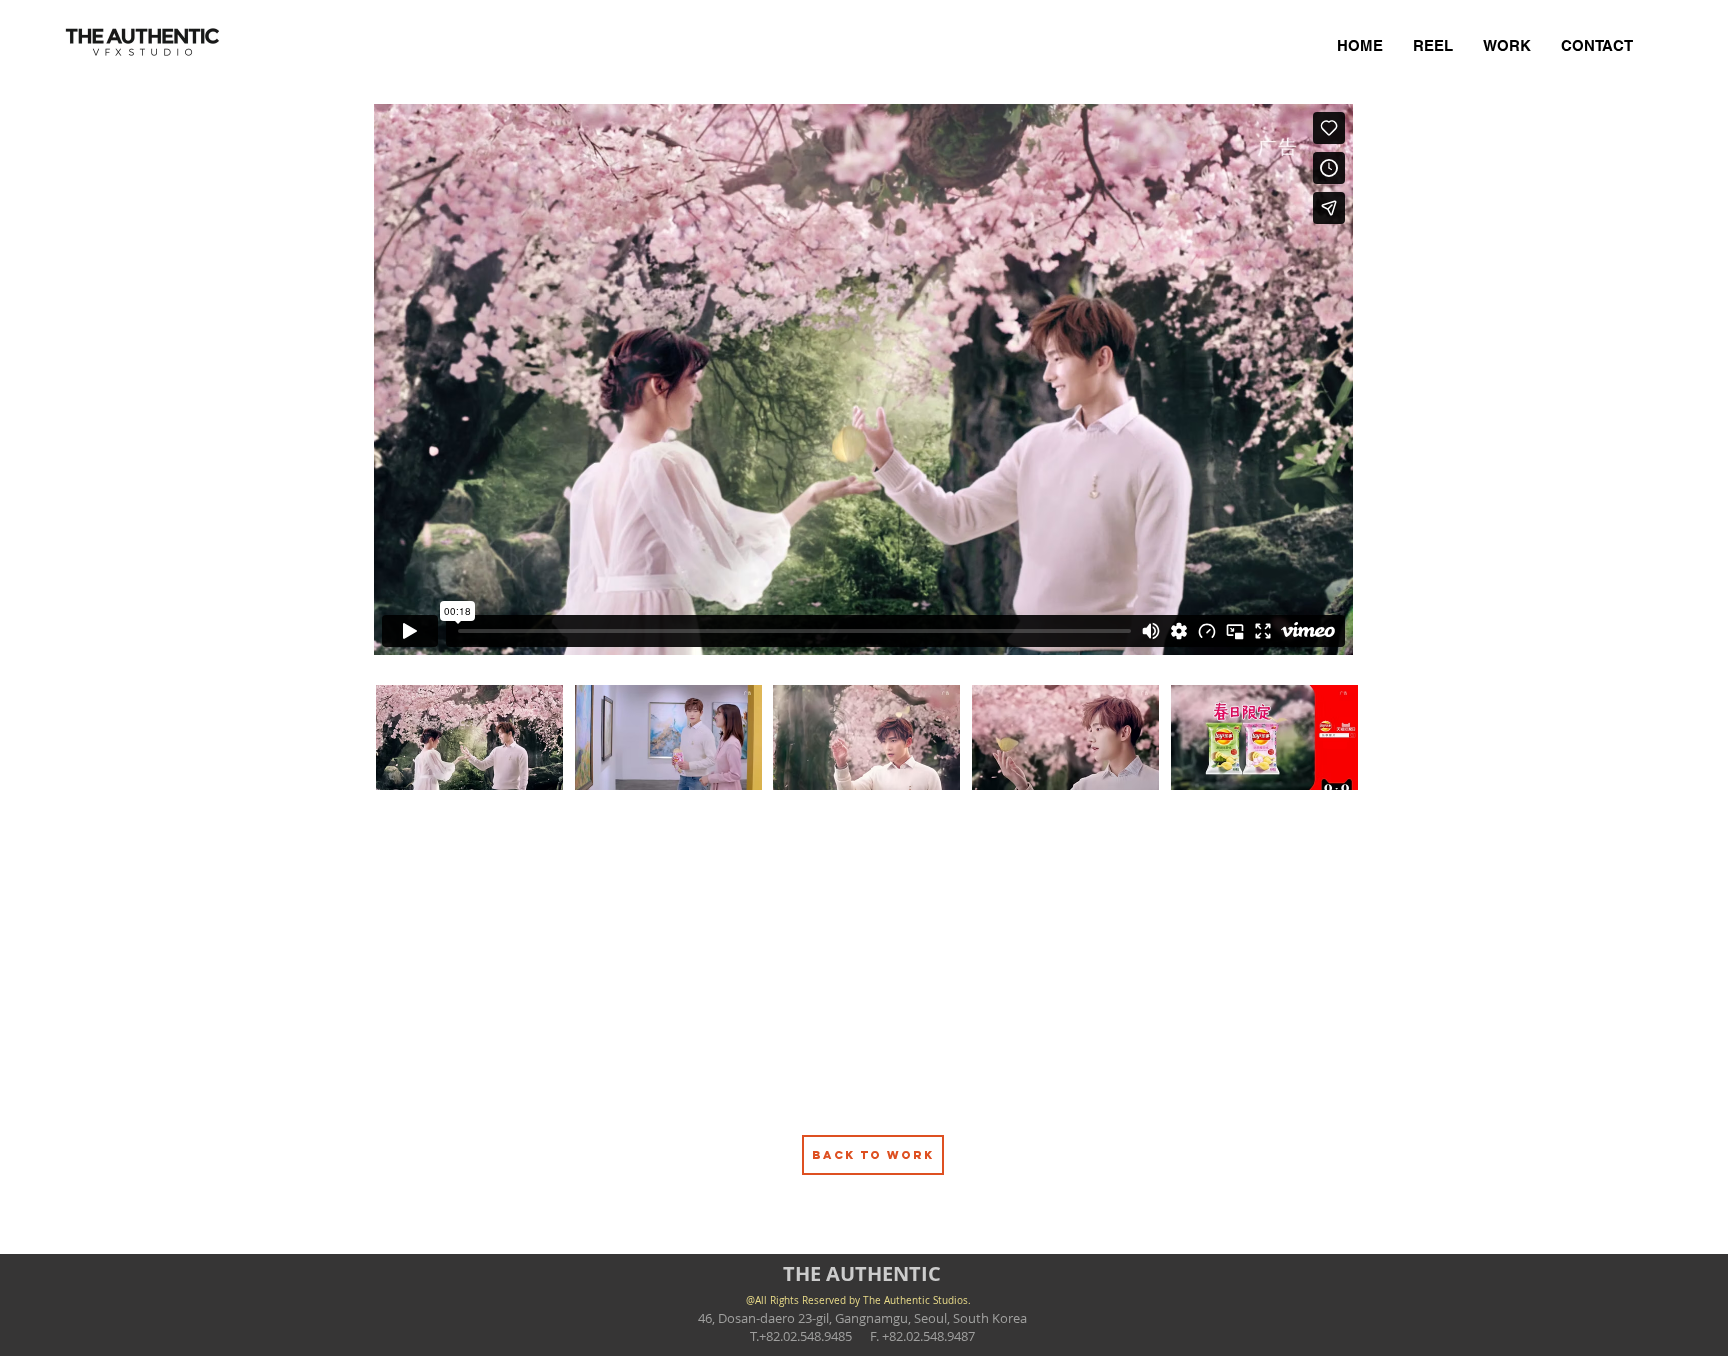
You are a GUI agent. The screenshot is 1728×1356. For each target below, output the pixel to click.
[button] (469, 737)
